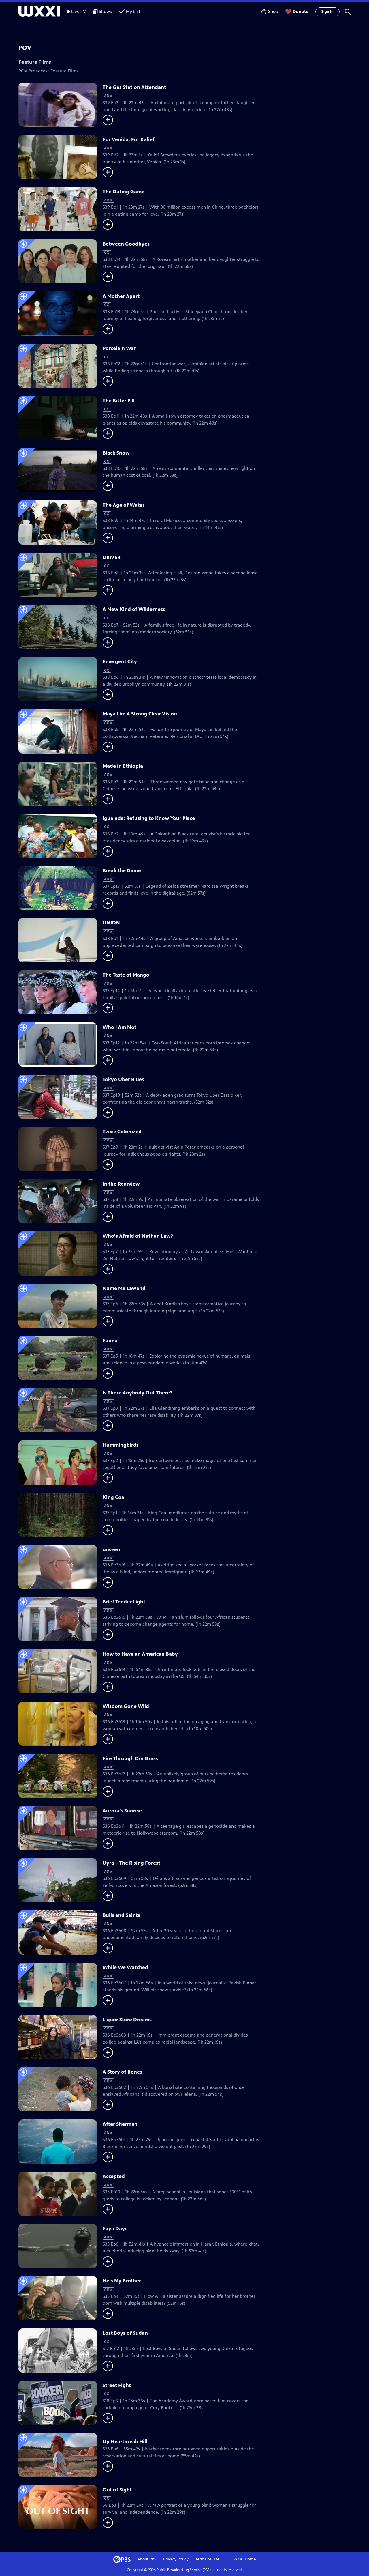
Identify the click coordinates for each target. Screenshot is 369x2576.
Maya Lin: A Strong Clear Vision (140, 714)
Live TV (79, 11)
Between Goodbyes (126, 244)
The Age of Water (124, 505)
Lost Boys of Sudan (125, 2333)
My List (133, 11)
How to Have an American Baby (140, 1654)
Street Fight (117, 2385)
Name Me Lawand (124, 1288)
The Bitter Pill (119, 401)
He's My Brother (122, 2281)
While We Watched (125, 1967)
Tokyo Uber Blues (123, 1079)
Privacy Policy (176, 2559)
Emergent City (120, 661)
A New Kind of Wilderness (134, 609)
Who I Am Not (119, 1027)
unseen (111, 1549)
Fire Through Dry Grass (130, 1758)
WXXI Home (245, 2559)
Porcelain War (119, 348)
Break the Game (122, 870)
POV (25, 48)
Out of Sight (117, 2490)
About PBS (147, 2559)
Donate (301, 11)
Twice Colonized (122, 1132)
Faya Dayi (114, 2229)
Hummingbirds (121, 1445)
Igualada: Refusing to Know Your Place (149, 818)
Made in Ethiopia (123, 766)
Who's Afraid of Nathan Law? (138, 1236)
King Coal (114, 1497)
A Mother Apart (121, 296)
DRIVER (112, 557)
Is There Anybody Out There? (137, 1393)
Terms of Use (207, 2559)
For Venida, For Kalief (129, 139)
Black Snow (116, 453)
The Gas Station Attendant (134, 87)
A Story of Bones (122, 2072)
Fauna (110, 1341)
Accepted (114, 2176)
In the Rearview (121, 1184)
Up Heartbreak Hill (125, 2442)
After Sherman (120, 2124)
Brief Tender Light (124, 1602)
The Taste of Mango (126, 975)
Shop (273, 11)
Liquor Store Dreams (127, 2020)
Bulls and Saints (121, 1915)
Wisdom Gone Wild (126, 1706)
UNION (111, 923)
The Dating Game (124, 192)
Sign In (327, 12)
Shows (105, 11)
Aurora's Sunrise (122, 1811)
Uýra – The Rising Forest (131, 1863)
